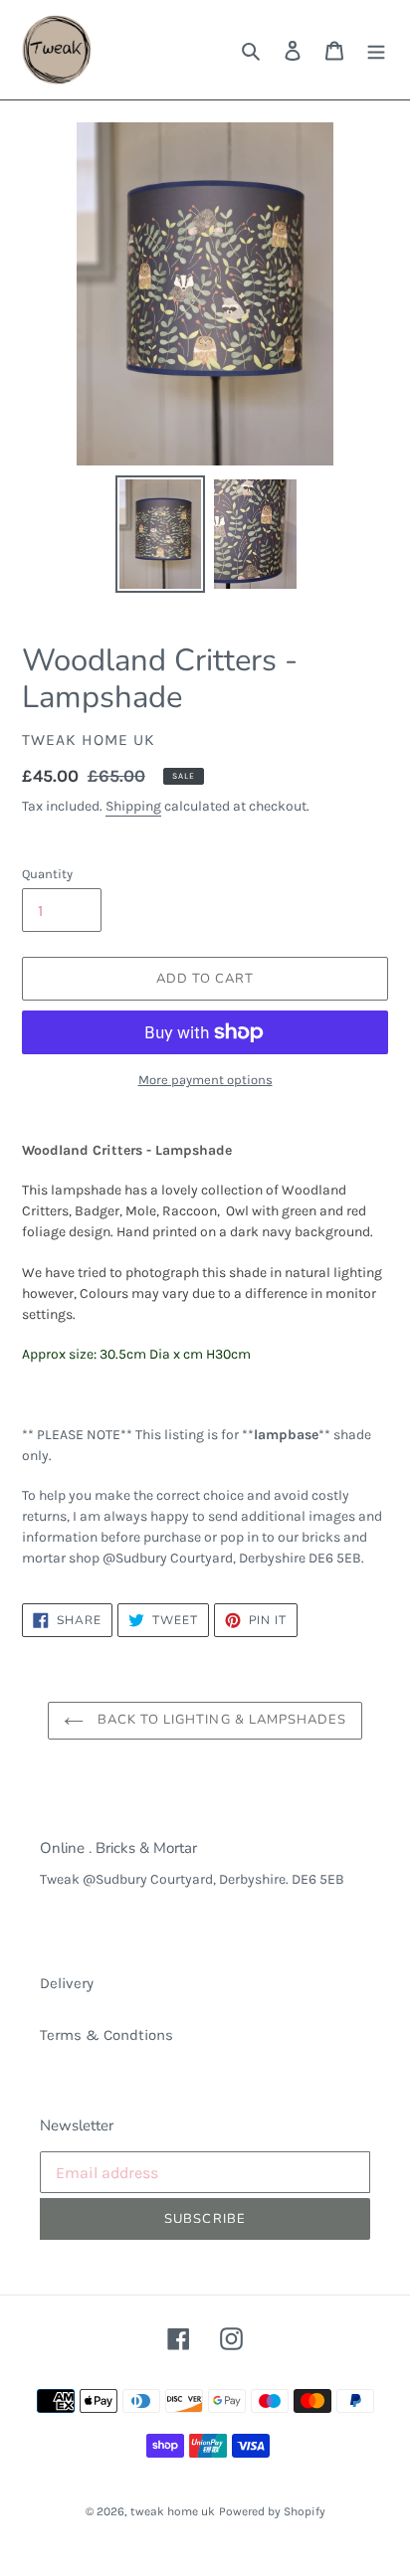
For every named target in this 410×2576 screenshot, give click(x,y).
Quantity (47, 874)
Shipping (133, 806)
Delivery (67, 1983)
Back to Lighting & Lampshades (220, 1720)
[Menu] (376, 50)
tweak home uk (173, 2511)
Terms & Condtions (106, 2035)
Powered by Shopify (272, 2511)
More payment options (205, 1080)
